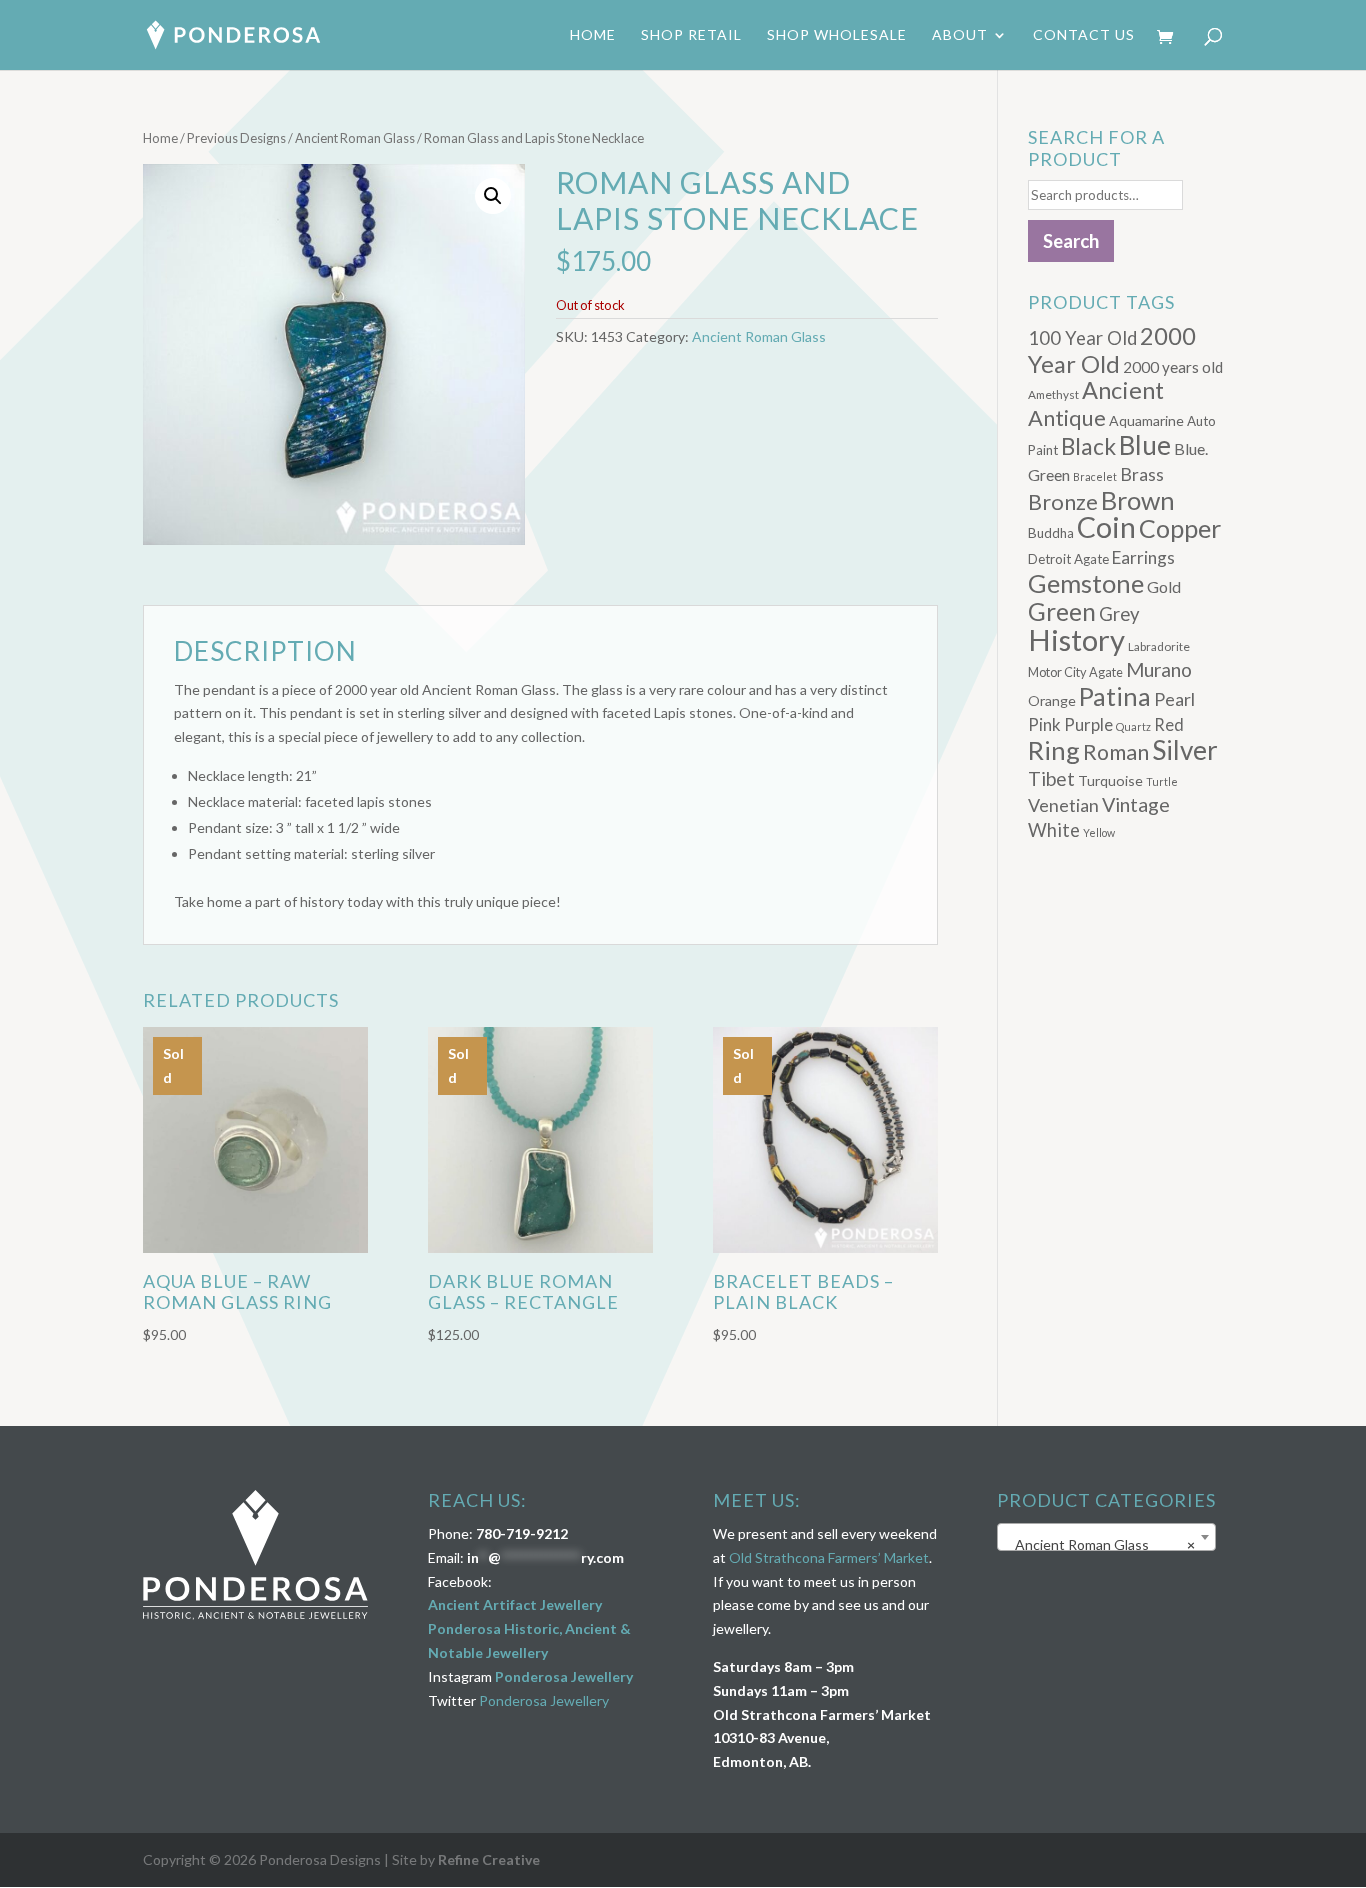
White (1054, 830)
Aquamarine (1146, 420)
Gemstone (1086, 583)
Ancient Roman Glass (355, 138)
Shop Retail (691, 35)
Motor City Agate (1075, 672)
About (960, 35)
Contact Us (1084, 35)
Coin (1106, 527)
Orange (1052, 700)
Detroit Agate (1068, 559)
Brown (1138, 500)
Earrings (1143, 557)
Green (1062, 611)
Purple (1088, 724)
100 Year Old (1082, 338)
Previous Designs (236, 138)
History (1076, 639)
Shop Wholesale (837, 35)
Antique (1067, 418)
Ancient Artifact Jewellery (515, 1604)
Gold (1164, 586)
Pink (1044, 724)
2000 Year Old (1112, 349)
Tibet (1051, 778)
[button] (493, 196)
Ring (1054, 750)
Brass (1142, 474)
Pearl (1174, 699)
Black (1088, 446)
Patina (1115, 696)
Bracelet (1095, 476)
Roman (1116, 752)
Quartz (1133, 726)
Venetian (1063, 805)
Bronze (1063, 502)
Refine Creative (489, 1859)
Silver (1185, 750)
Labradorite (1159, 646)
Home (593, 35)
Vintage (1136, 804)
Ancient (1123, 390)
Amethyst (1053, 394)
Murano (1159, 669)
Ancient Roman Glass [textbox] (1100, 1544)
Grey (1119, 614)
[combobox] (1106, 1537)
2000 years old (1173, 367)
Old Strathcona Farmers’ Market (829, 1557)
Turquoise (1110, 780)
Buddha (1051, 533)
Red (1169, 724)
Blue (1145, 445)
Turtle (1162, 781)
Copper (1180, 528)
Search (1071, 241)
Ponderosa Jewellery (564, 1676)
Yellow (1099, 832)
